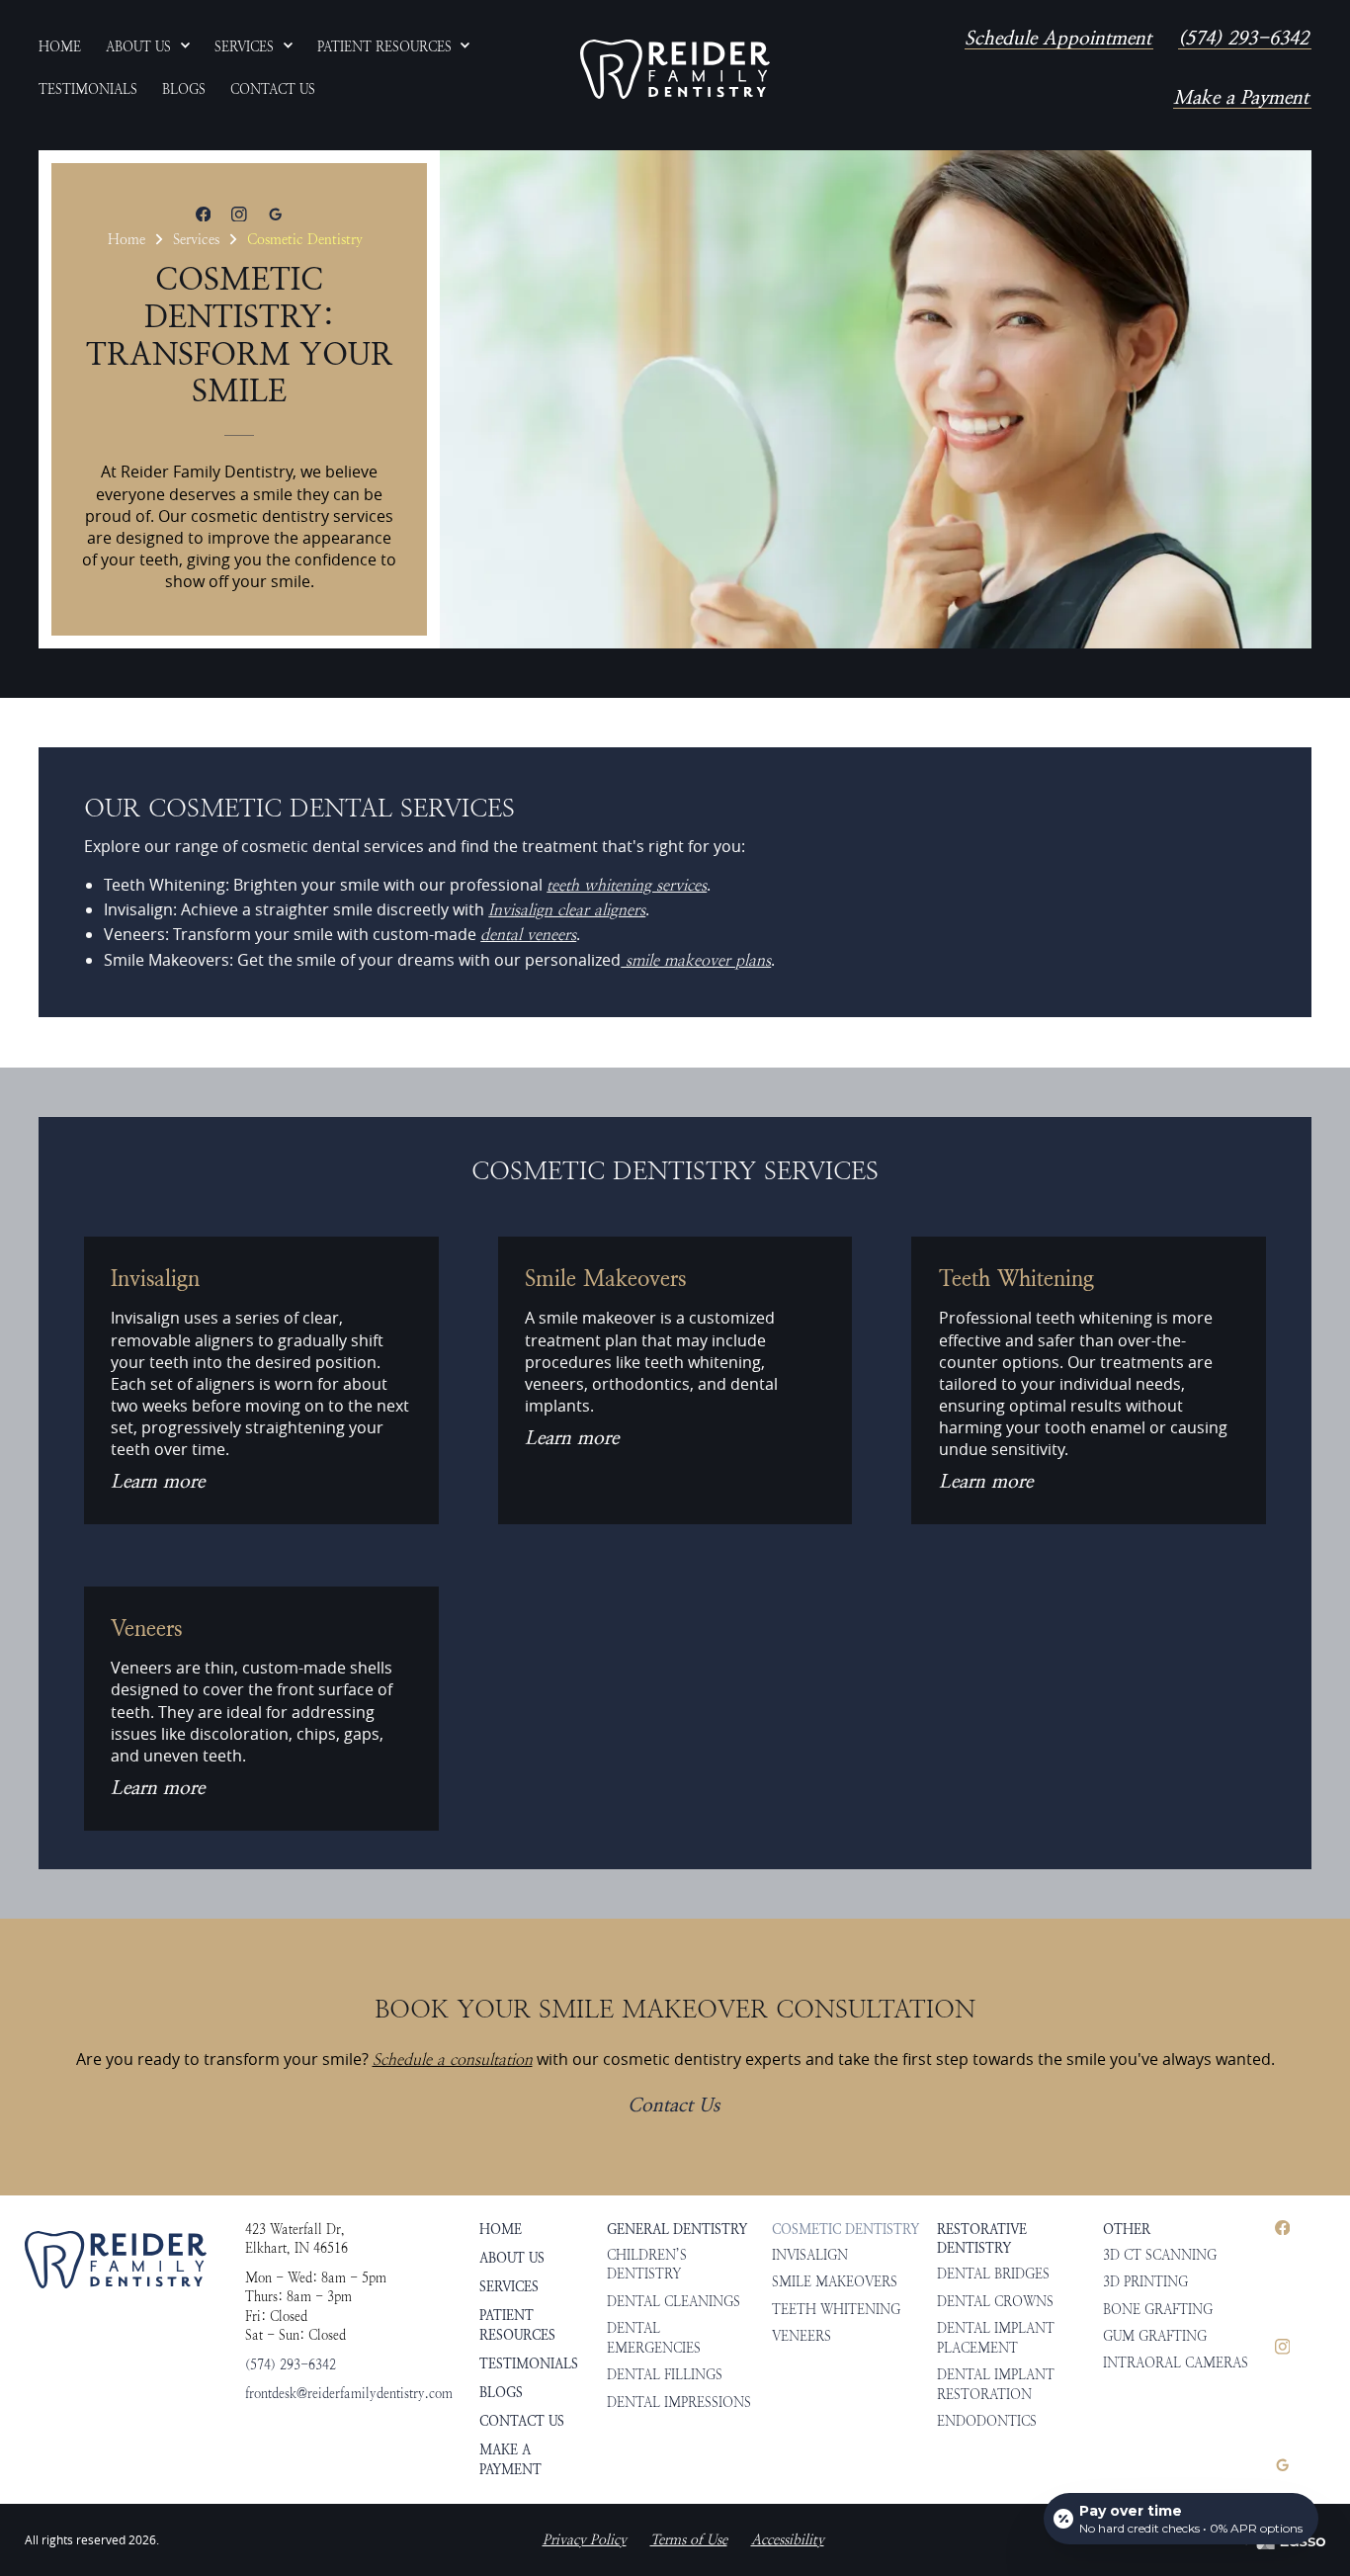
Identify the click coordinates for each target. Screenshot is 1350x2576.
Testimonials (529, 2363)
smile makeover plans (696, 960)
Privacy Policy (585, 2540)
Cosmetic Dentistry (305, 239)
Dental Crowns (995, 2302)
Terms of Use (689, 2540)
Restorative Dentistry (982, 2239)
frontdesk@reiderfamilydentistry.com (349, 2394)
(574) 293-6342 (1243, 40)
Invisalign (810, 2255)
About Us (512, 2258)
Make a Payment (1241, 99)
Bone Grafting (1158, 2310)
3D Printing (1145, 2282)
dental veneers (528, 935)
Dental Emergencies (654, 2338)
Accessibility (788, 2540)
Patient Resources (517, 2325)
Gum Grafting (1155, 2336)
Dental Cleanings (674, 2302)
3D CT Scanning (1160, 2255)
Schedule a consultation (453, 2060)
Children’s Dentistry (647, 2265)
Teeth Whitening (836, 2310)
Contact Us (674, 2106)
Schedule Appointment (1058, 40)
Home (127, 239)
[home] (675, 69)
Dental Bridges (993, 2274)
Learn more (158, 1483)
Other (1127, 2229)
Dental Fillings (665, 2375)
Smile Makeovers (835, 2282)
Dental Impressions (679, 2403)
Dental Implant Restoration (996, 2385)
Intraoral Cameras (1176, 2363)
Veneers (802, 2336)
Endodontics (987, 2421)
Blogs (501, 2392)
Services (196, 239)
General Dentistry (677, 2229)
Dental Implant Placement (996, 2338)
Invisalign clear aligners (567, 910)
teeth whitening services (627, 885)
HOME (501, 2229)
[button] (148, 48)
